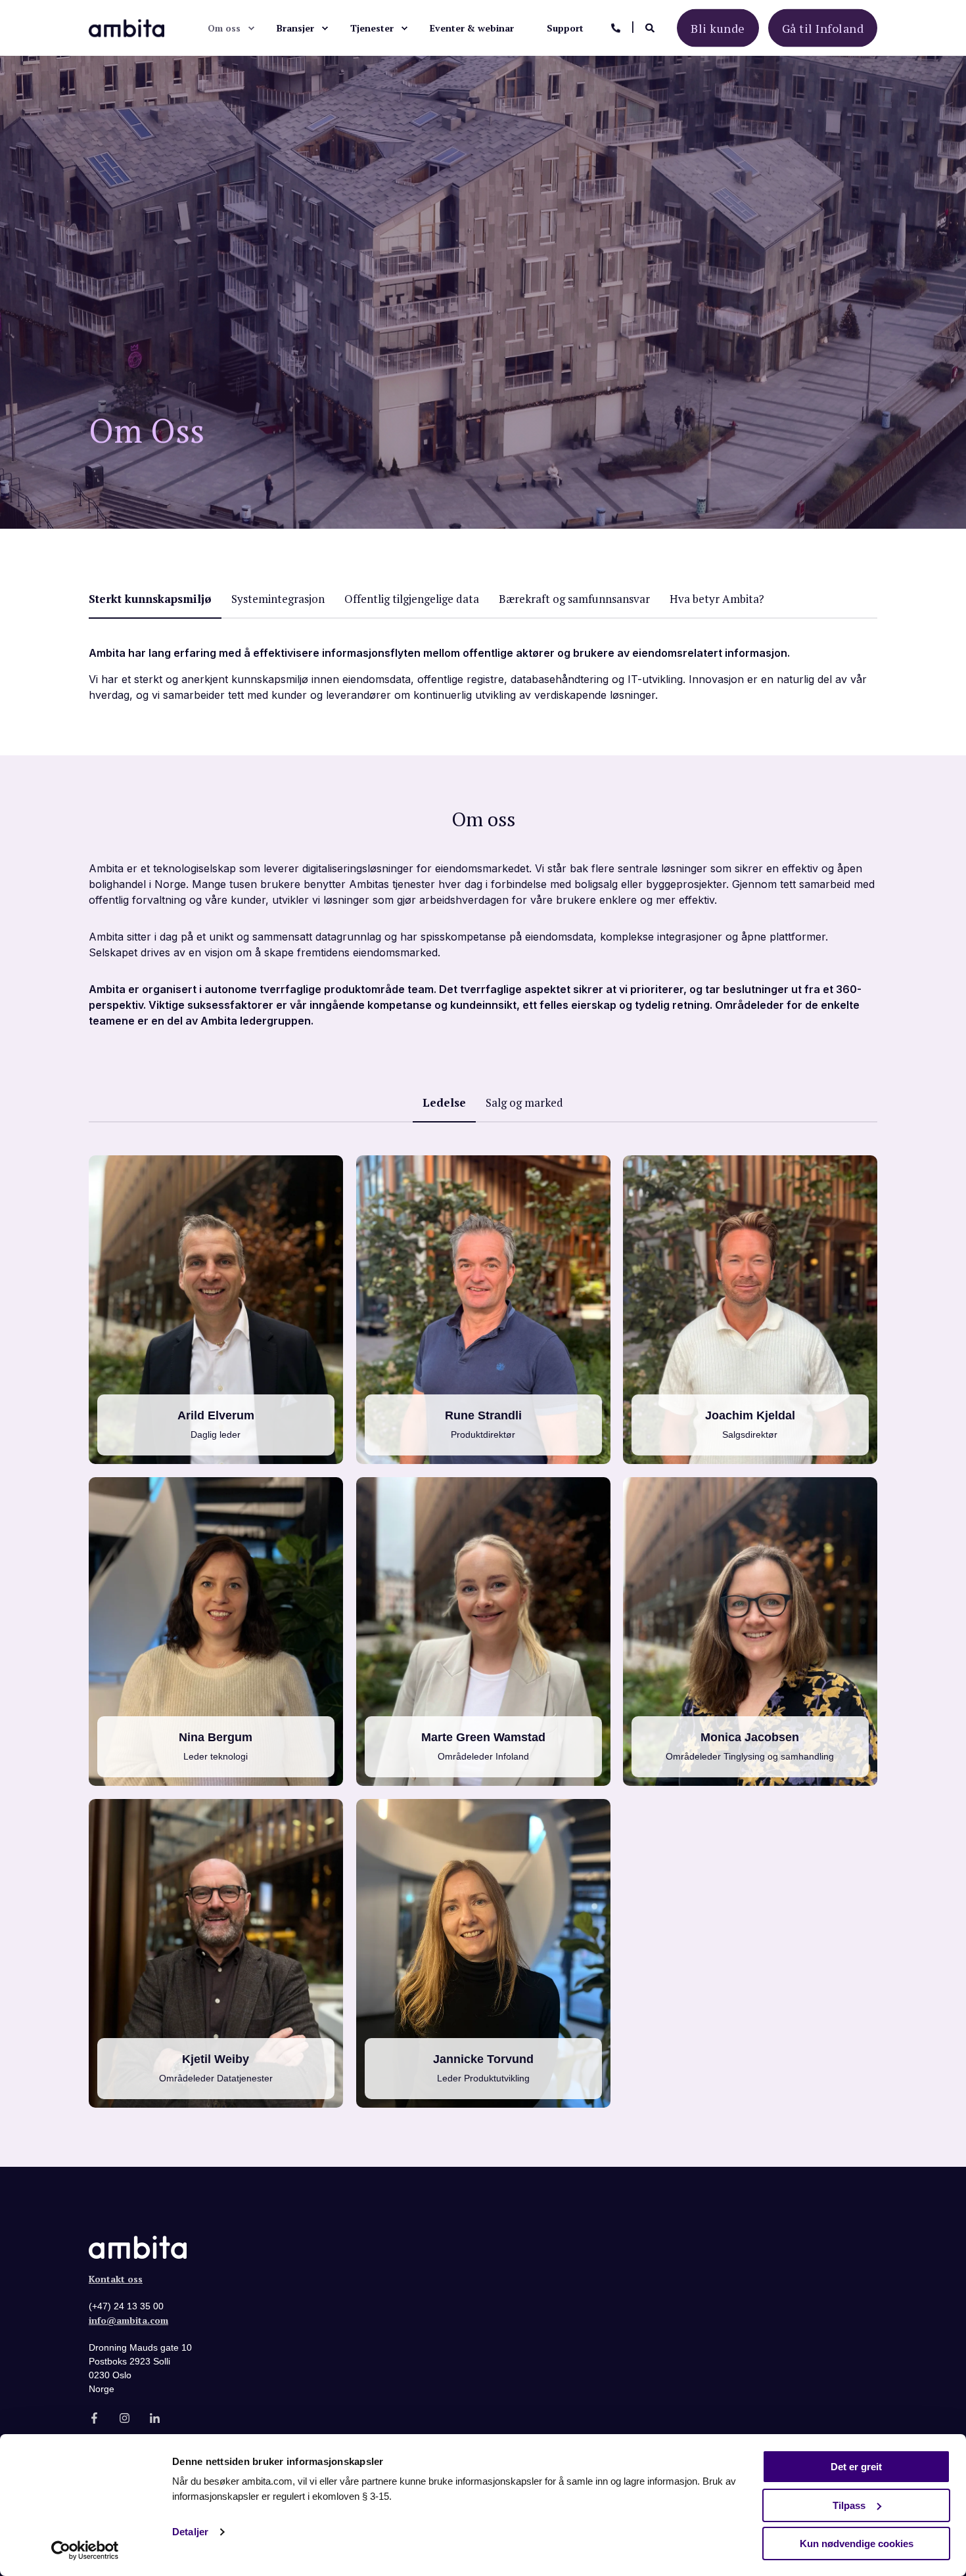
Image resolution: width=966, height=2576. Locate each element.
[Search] (651, 27)
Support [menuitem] (565, 28)
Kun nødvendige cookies (857, 2543)
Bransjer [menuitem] (295, 28)
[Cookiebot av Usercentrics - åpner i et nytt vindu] (85, 2550)
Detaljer (190, 2532)
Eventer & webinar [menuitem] (472, 28)
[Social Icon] (204, 1326)
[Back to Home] (126, 27)
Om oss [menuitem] (224, 28)
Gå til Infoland (823, 28)
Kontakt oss (116, 2279)
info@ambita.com (128, 2320)
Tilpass (849, 2505)
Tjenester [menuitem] (372, 28)
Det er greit (856, 2467)
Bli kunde (718, 28)
